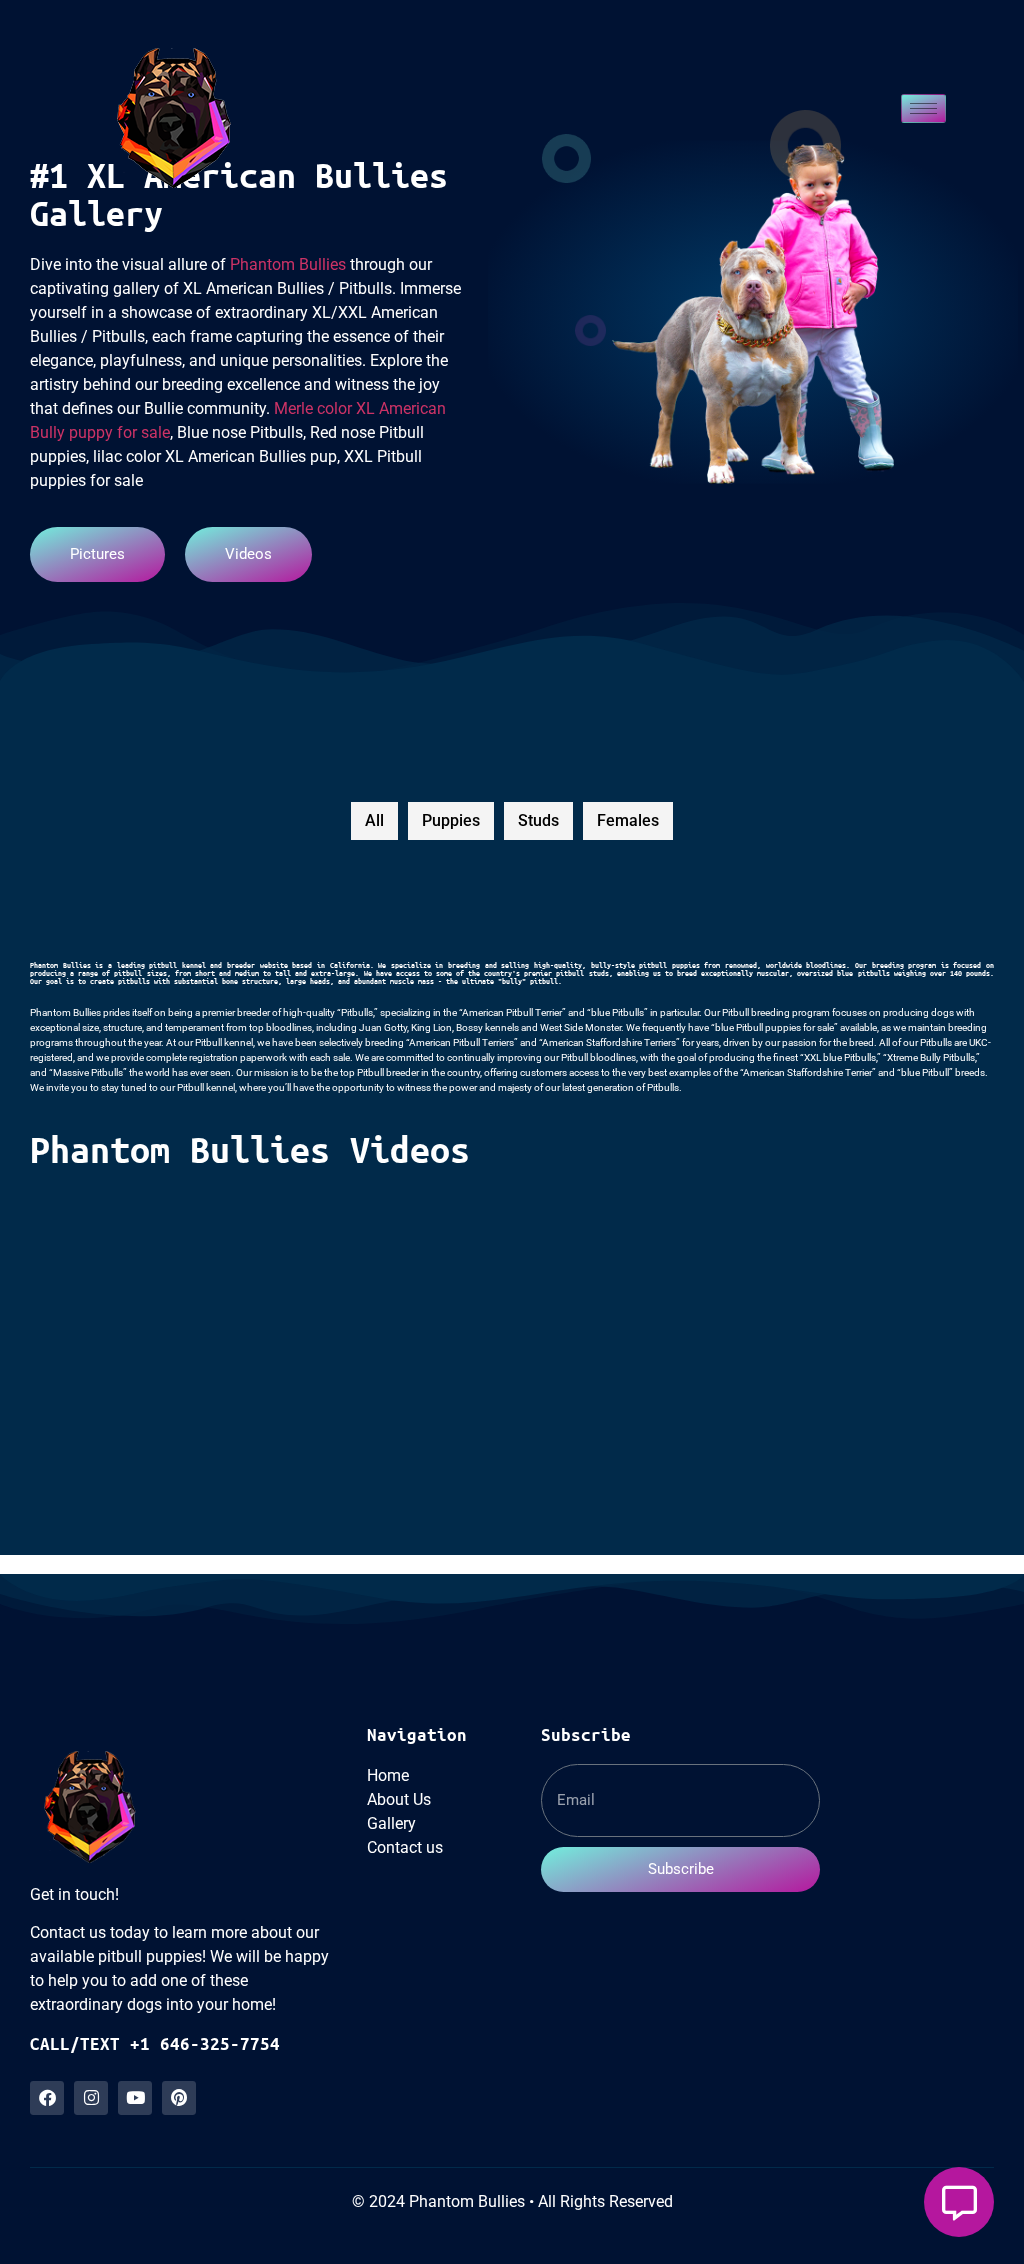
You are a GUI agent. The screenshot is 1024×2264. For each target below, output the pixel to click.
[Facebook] (47, 2098)
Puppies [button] (451, 820)
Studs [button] (538, 820)
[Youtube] (135, 2098)
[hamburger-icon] (923, 108)
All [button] (374, 820)
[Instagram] (91, 2098)
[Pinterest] (179, 2098)
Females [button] (628, 820)
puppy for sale (119, 432)
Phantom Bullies (288, 264)
